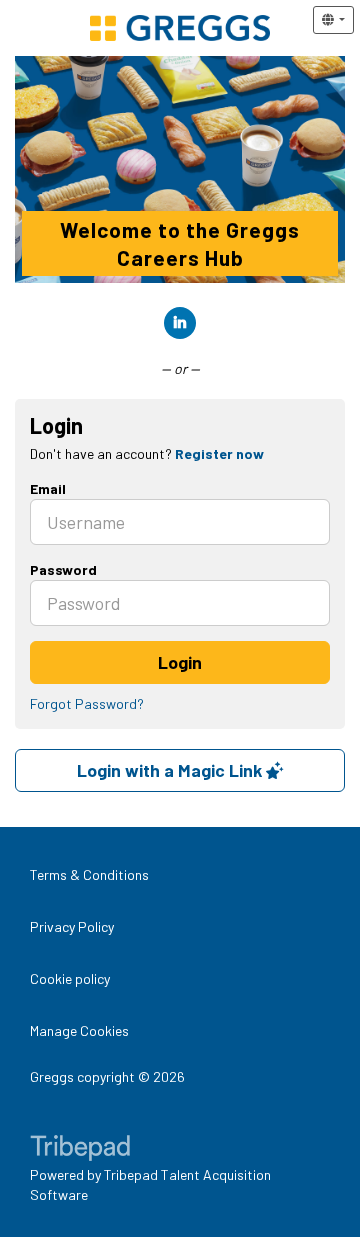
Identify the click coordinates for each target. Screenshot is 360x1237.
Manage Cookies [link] (79, 1030)
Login (180, 662)
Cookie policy (70, 978)
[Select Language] (333, 20)
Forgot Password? (87, 703)
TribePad (80, 1150)
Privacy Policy (72, 926)
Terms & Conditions (89, 874)
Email (48, 488)
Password (63, 569)
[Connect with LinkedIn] (180, 323)
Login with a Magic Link (171, 770)
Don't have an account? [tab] (147, 453)
